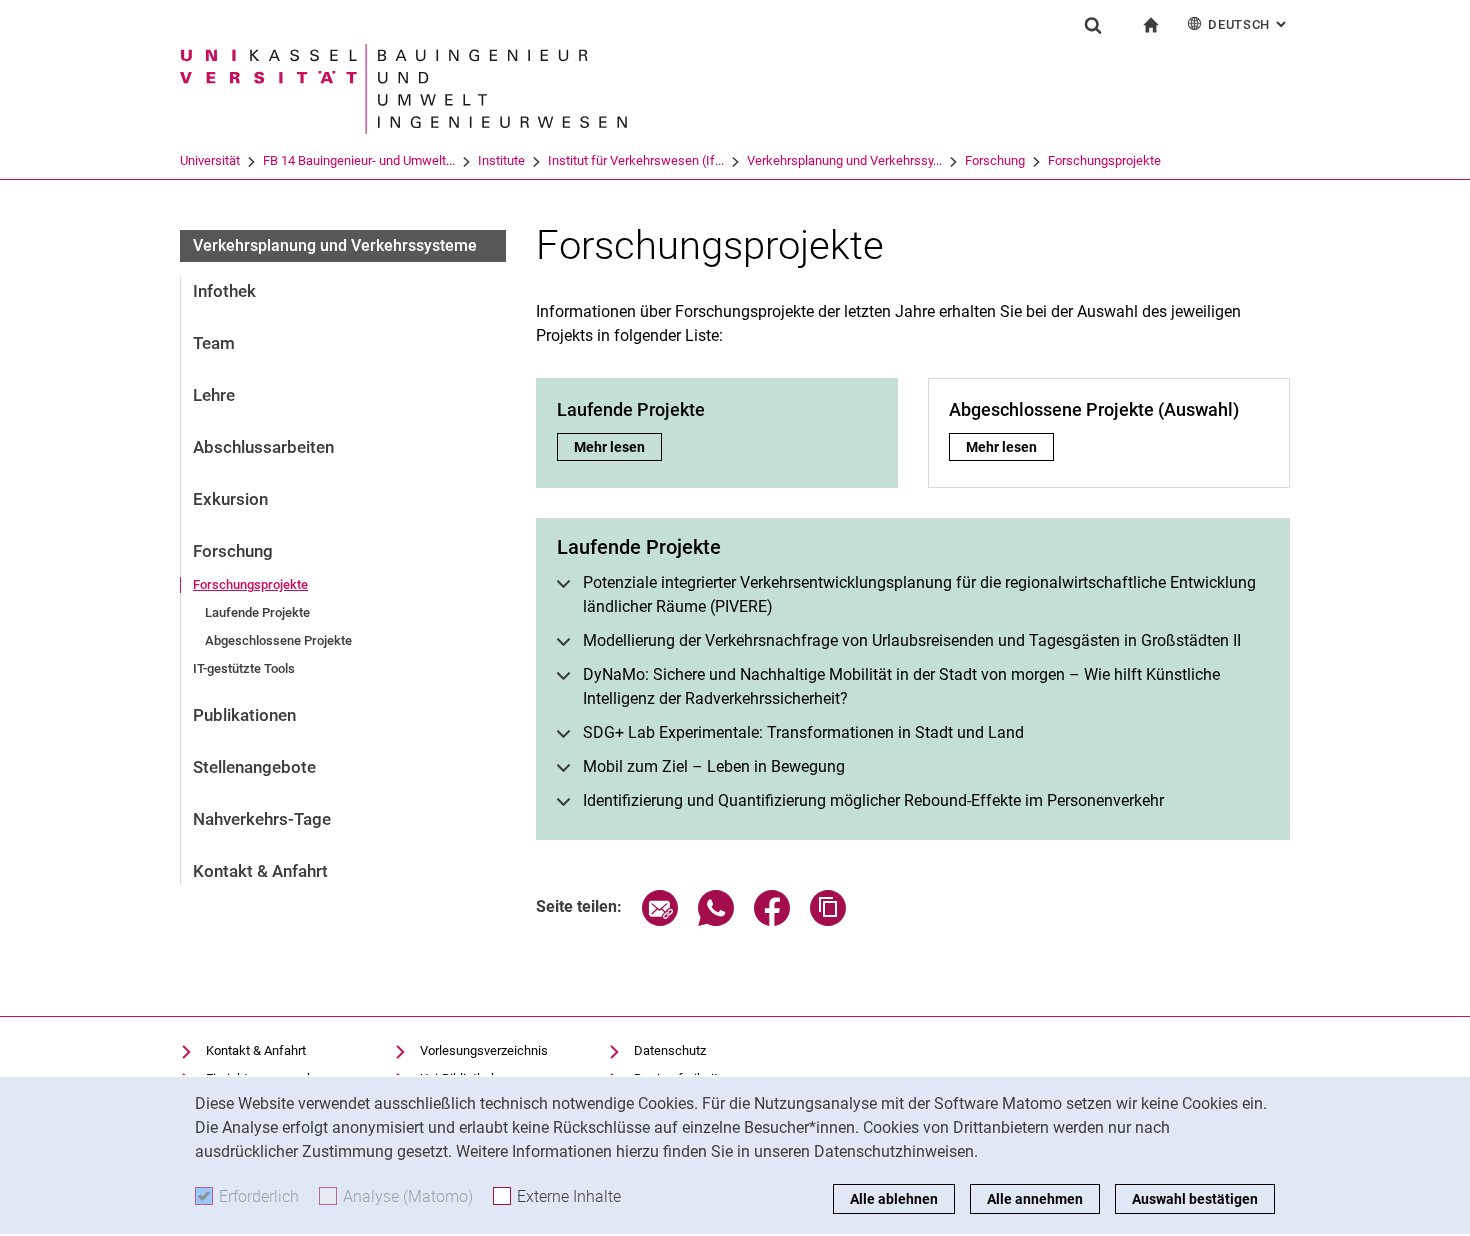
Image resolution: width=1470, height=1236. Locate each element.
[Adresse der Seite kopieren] (828, 920)
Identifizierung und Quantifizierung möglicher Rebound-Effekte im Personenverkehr (873, 800)
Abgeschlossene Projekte (278, 640)
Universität (210, 160)
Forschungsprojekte (1104, 160)
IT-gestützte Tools (244, 668)
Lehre (214, 395)
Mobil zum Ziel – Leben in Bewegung (714, 766)
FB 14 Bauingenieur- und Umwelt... (359, 160)
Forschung (995, 160)
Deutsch (1249, 24)
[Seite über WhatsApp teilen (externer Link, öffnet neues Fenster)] (716, 920)
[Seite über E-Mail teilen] (660, 920)
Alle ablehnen (894, 1199)
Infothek (224, 291)
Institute (501, 160)
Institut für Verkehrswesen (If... (636, 160)
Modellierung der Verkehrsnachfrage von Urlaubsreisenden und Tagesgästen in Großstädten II (912, 640)
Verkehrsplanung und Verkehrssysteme (335, 245)
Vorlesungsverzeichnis (484, 1050)
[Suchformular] (1093, 25)
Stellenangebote (254, 767)
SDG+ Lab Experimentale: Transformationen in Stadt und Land (803, 732)
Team (214, 343)
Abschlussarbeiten (263, 447)
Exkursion (230, 499)
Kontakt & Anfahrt (260, 871)
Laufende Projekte (257, 612)
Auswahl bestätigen (1195, 1199)
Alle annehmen (1035, 1199)
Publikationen (244, 715)
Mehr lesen (618, 447)
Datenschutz (670, 1050)
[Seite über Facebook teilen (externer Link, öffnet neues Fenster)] (772, 920)
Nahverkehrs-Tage (262, 819)
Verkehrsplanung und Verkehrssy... (844, 160)
